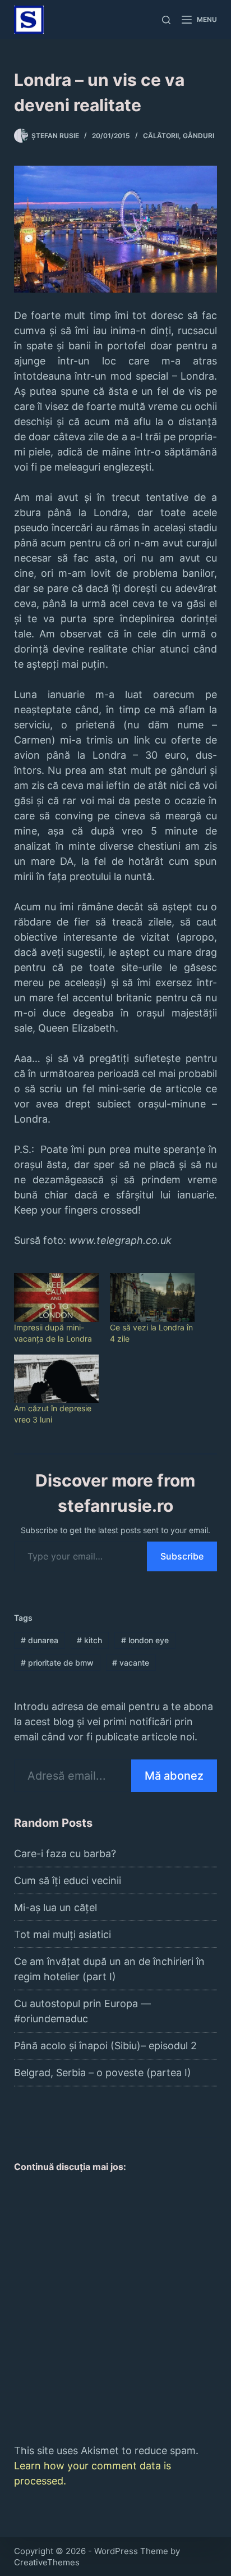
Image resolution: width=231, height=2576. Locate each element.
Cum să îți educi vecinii (68, 1880)
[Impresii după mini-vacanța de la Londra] (56, 1297)
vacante (131, 1663)
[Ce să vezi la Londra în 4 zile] (152, 1297)
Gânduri (198, 136)
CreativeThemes (47, 2562)
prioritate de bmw (57, 1663)
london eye (145, 1640)
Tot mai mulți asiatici (63, 1934)
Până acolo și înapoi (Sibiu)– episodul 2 (105, 2046)
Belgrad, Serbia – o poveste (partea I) (103, 2073)
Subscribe (182, 1556)
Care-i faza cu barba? (65, 1854)
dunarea (40, 1640)
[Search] (166, 20)
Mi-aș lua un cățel (56, 1907)
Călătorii (161, 136)
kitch (89, 1640)
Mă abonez (174, 1776)
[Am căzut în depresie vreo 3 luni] (56, 1379)
